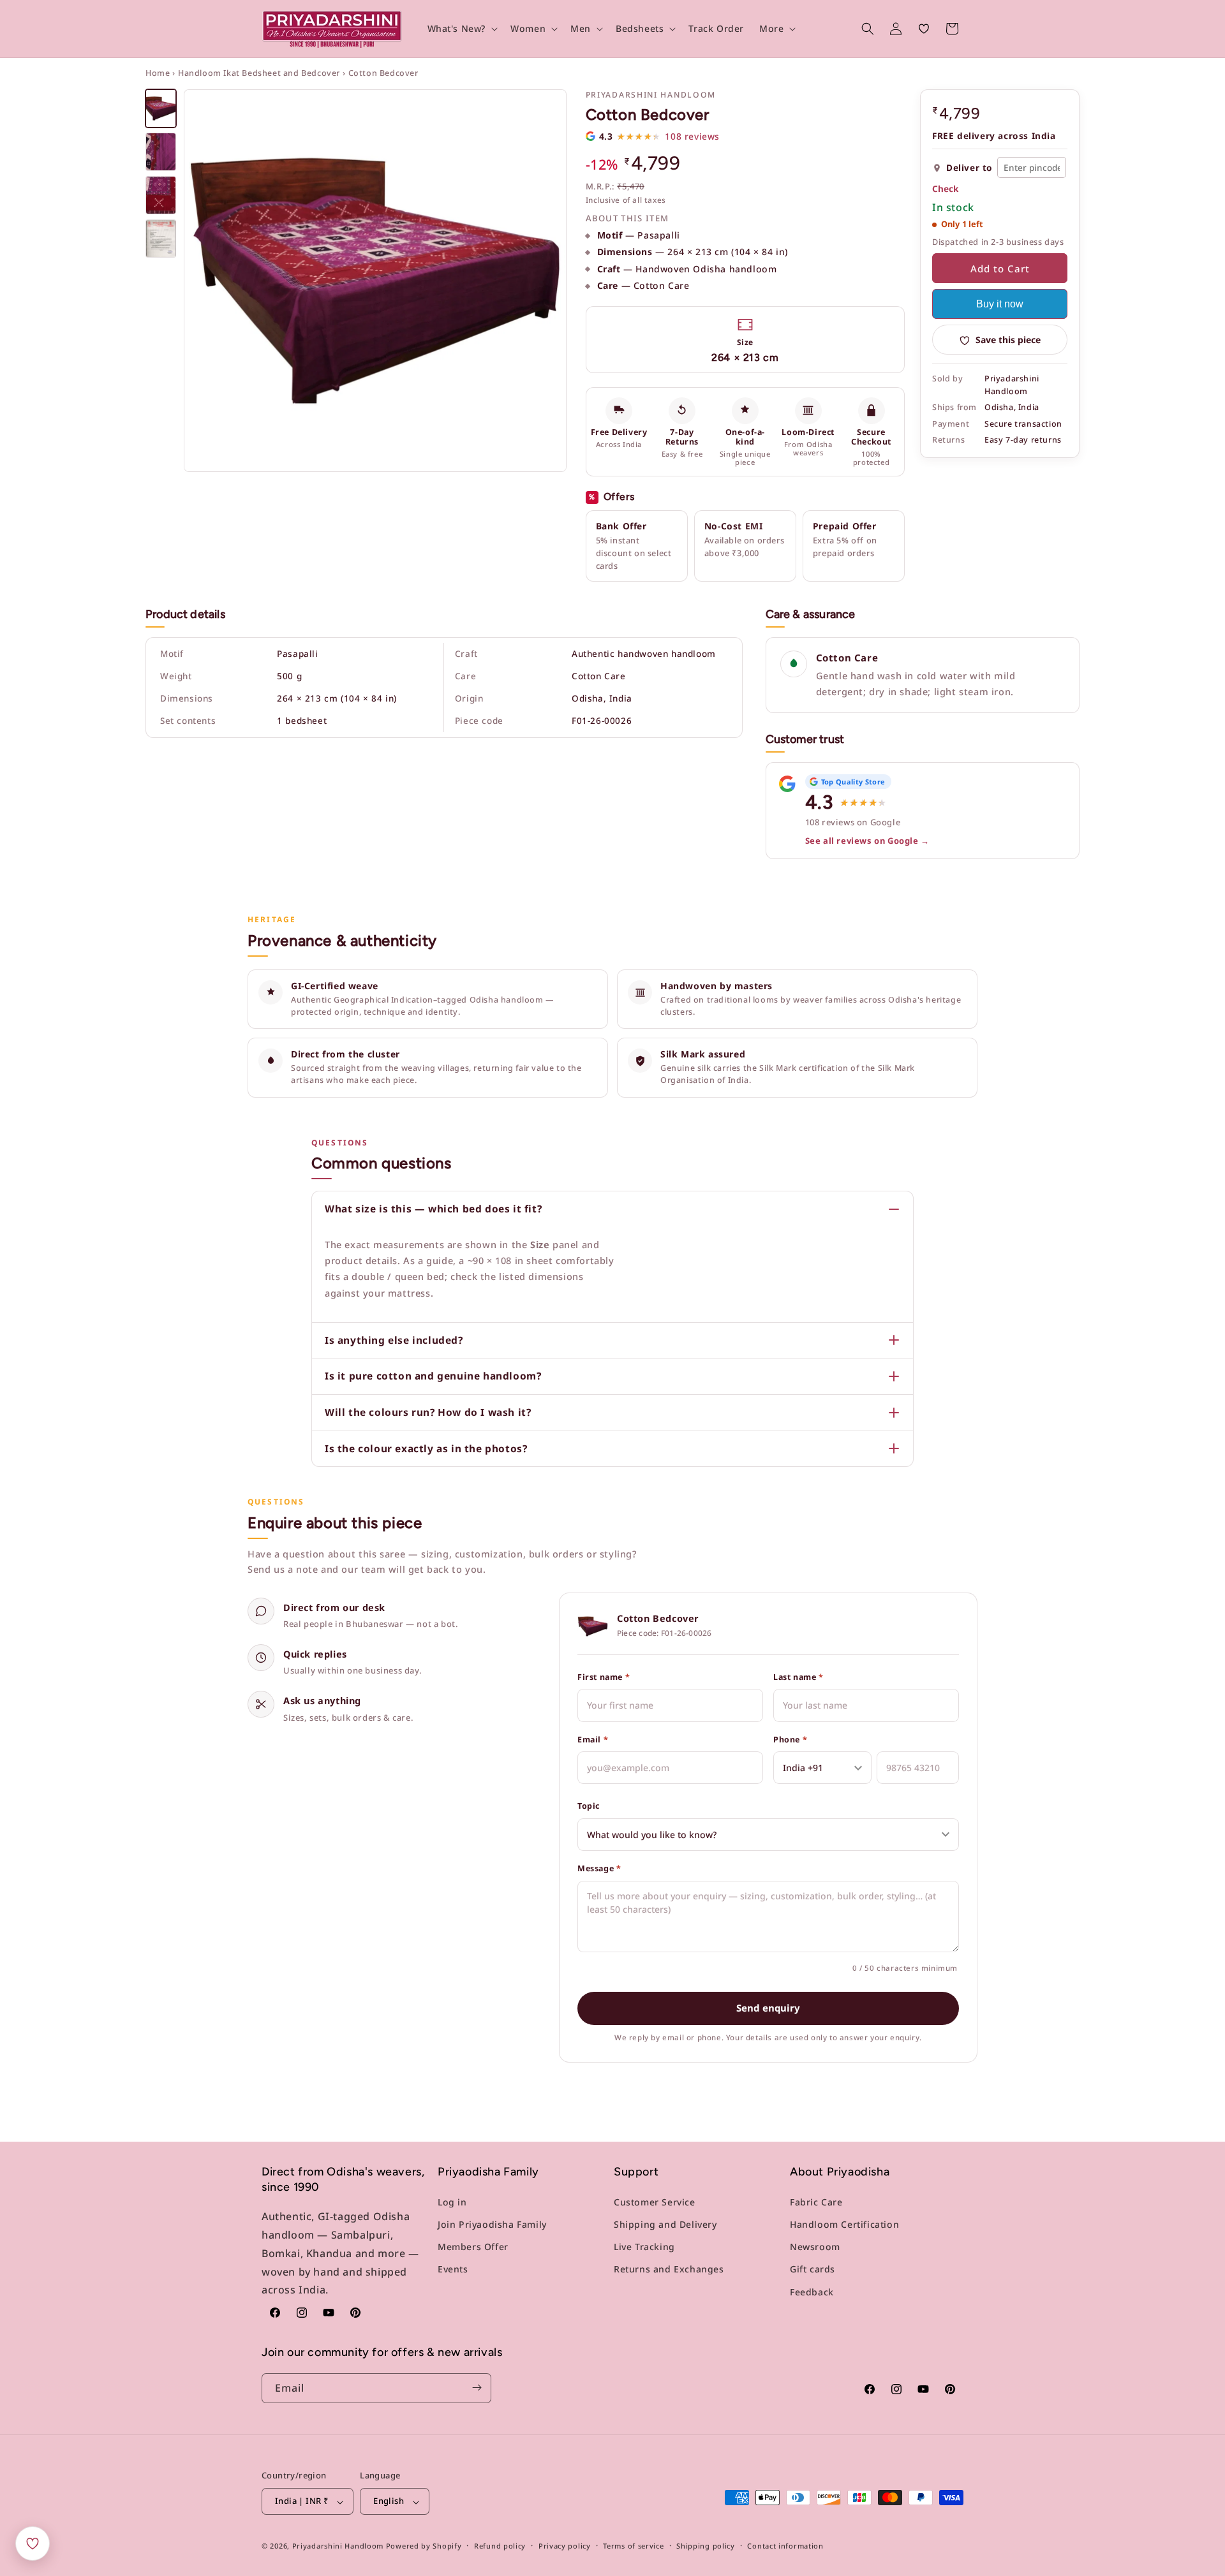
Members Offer (473, 2247)
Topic (589, 1806)
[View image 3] (161, 195)
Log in (452, 2202)
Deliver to (969, 168)
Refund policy (500, 2546)
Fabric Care (816, 2202)
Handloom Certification (844, 2224)
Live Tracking (644, 2247)
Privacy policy (565, 2546)
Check (945, 189)
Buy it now (1000, 305)
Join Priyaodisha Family (492, 2224)
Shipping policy (706, 2546)
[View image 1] (161, 108)
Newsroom (815, 2247)
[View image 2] (161, 152)
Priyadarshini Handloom (338, 2546)
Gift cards (813, 2269)
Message (599, 1868)
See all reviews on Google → (867, 841)
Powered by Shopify (424, 2546)
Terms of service (633, 2546)
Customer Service (655, 2202)
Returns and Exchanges (669, 2269)
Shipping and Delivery (665, 2224)
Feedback (812, 2291)
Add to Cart (1000, 269)
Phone (790, 1740)
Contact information (785, 2546)
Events (453, 2269)
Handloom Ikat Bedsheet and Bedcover (259, 73)
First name (604, 1677)
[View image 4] (161, 239)
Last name (798, 1677)
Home (158, 73)
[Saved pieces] (33, 2543)
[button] (462, 29)
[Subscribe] (477, 2388)
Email (593, 1740)
